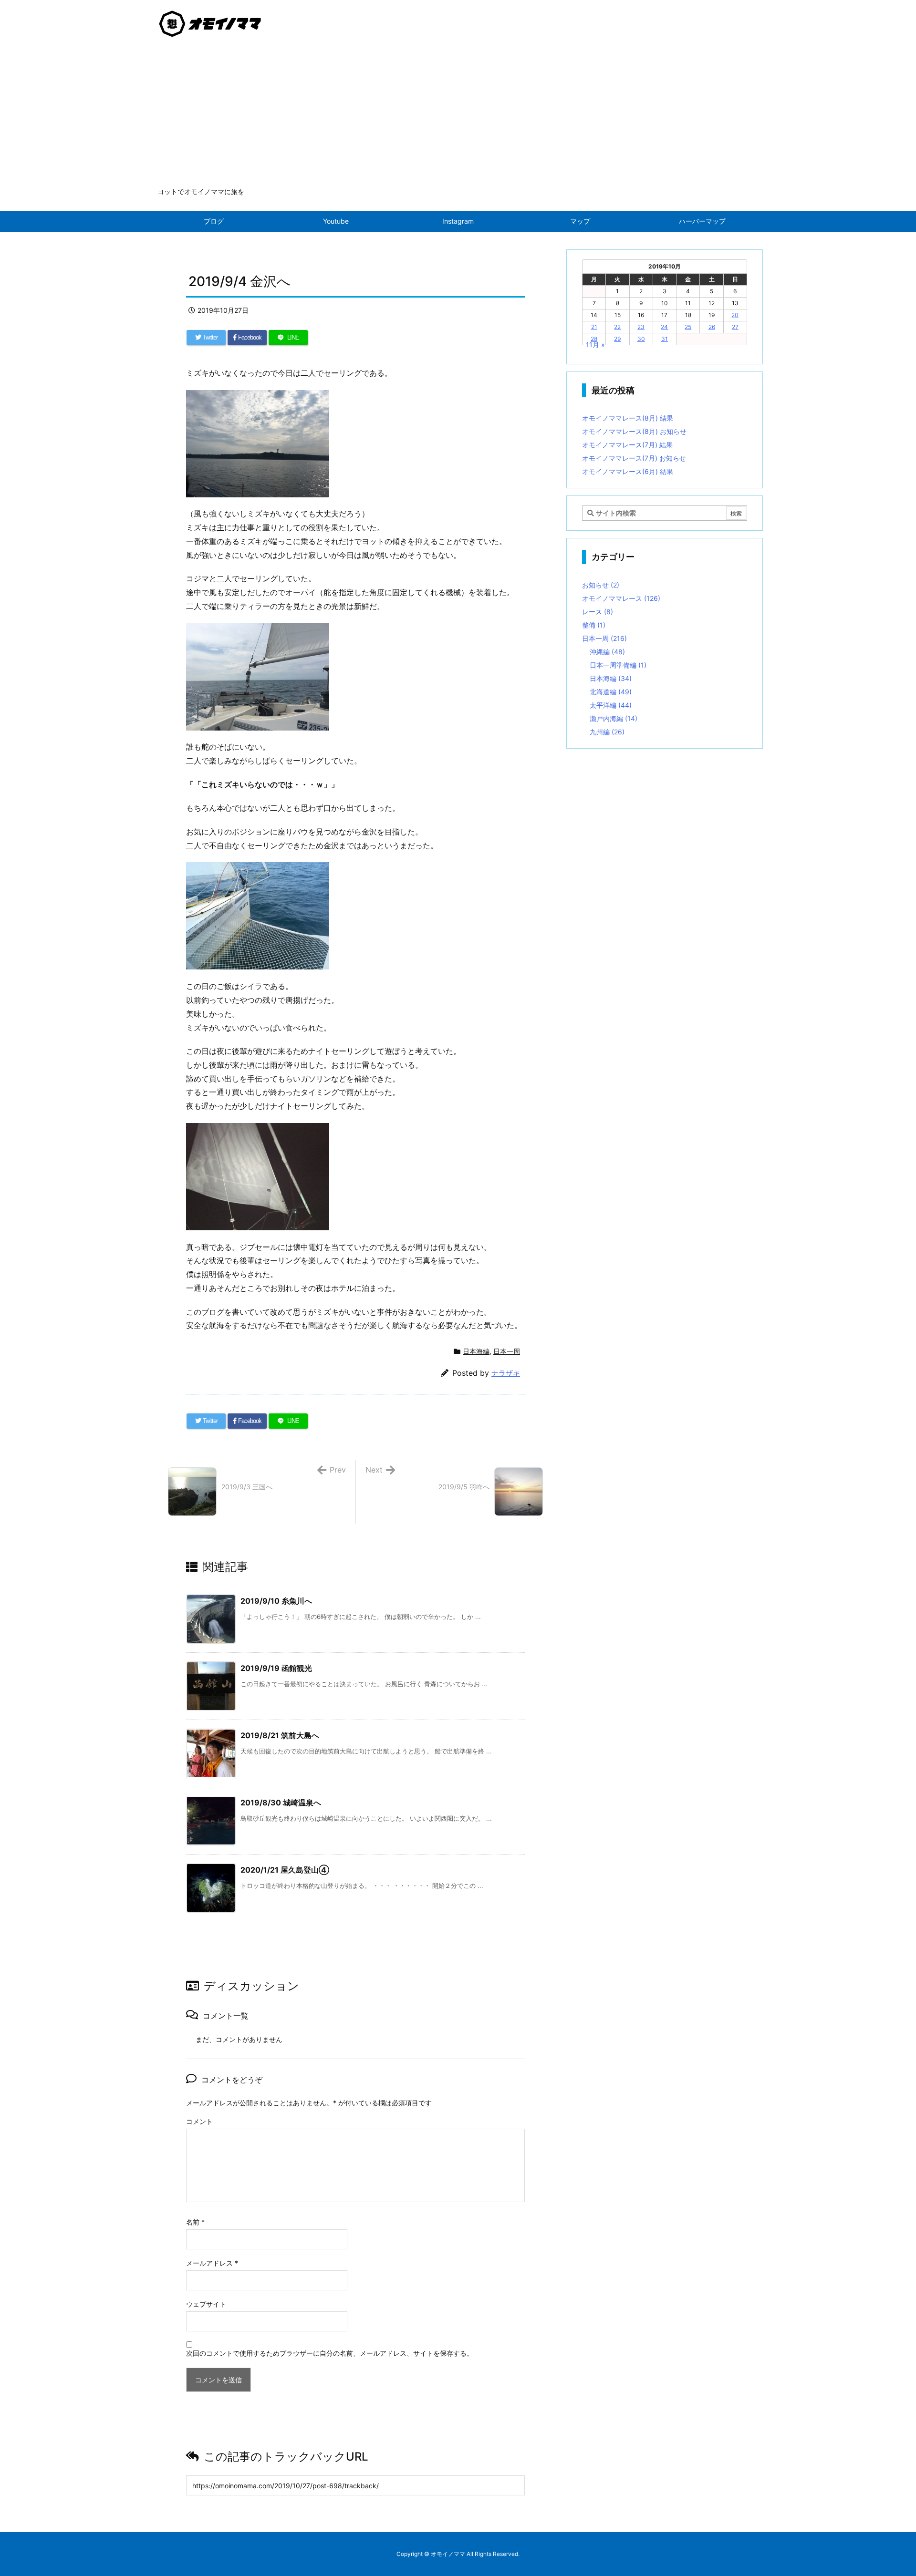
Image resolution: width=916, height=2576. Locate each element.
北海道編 (611, 692)
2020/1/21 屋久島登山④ (285, 1870)
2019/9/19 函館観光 (276, 1668)
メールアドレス (212, 2263)
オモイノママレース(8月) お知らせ (634, 431)
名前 (195, 2222)
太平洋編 (611, 705)
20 (735, 315)
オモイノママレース (621, 598)
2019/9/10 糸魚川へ (276, 1601)
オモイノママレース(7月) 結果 (627, 445)
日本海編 (476, 1351)
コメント (199, 2121)
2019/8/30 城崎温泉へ (281, 1803)
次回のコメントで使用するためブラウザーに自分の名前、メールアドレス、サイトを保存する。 (330, 2353)
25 (688, 327)
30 (641, 339)
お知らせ (601, 585)
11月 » (595, 345)
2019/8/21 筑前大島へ (280, 1735)
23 (641, 327)
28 (594, 339)
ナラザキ (506, 1373)
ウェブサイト (206, 2304)
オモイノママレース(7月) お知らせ (634, 458)
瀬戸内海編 (614, 718)
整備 (594, 625)
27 (735, 327)
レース (598, 612)
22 (617, 327)
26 (712, 327)
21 (594, 327)
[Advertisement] (458, 115)
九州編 (607, 732)
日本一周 (507, 1351)
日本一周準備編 (618, 665)
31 (665, 339)
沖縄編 (607, 652)
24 (664, 327)
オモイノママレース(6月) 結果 (628, 471)
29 (617, 339)
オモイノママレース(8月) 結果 (628, 418)
